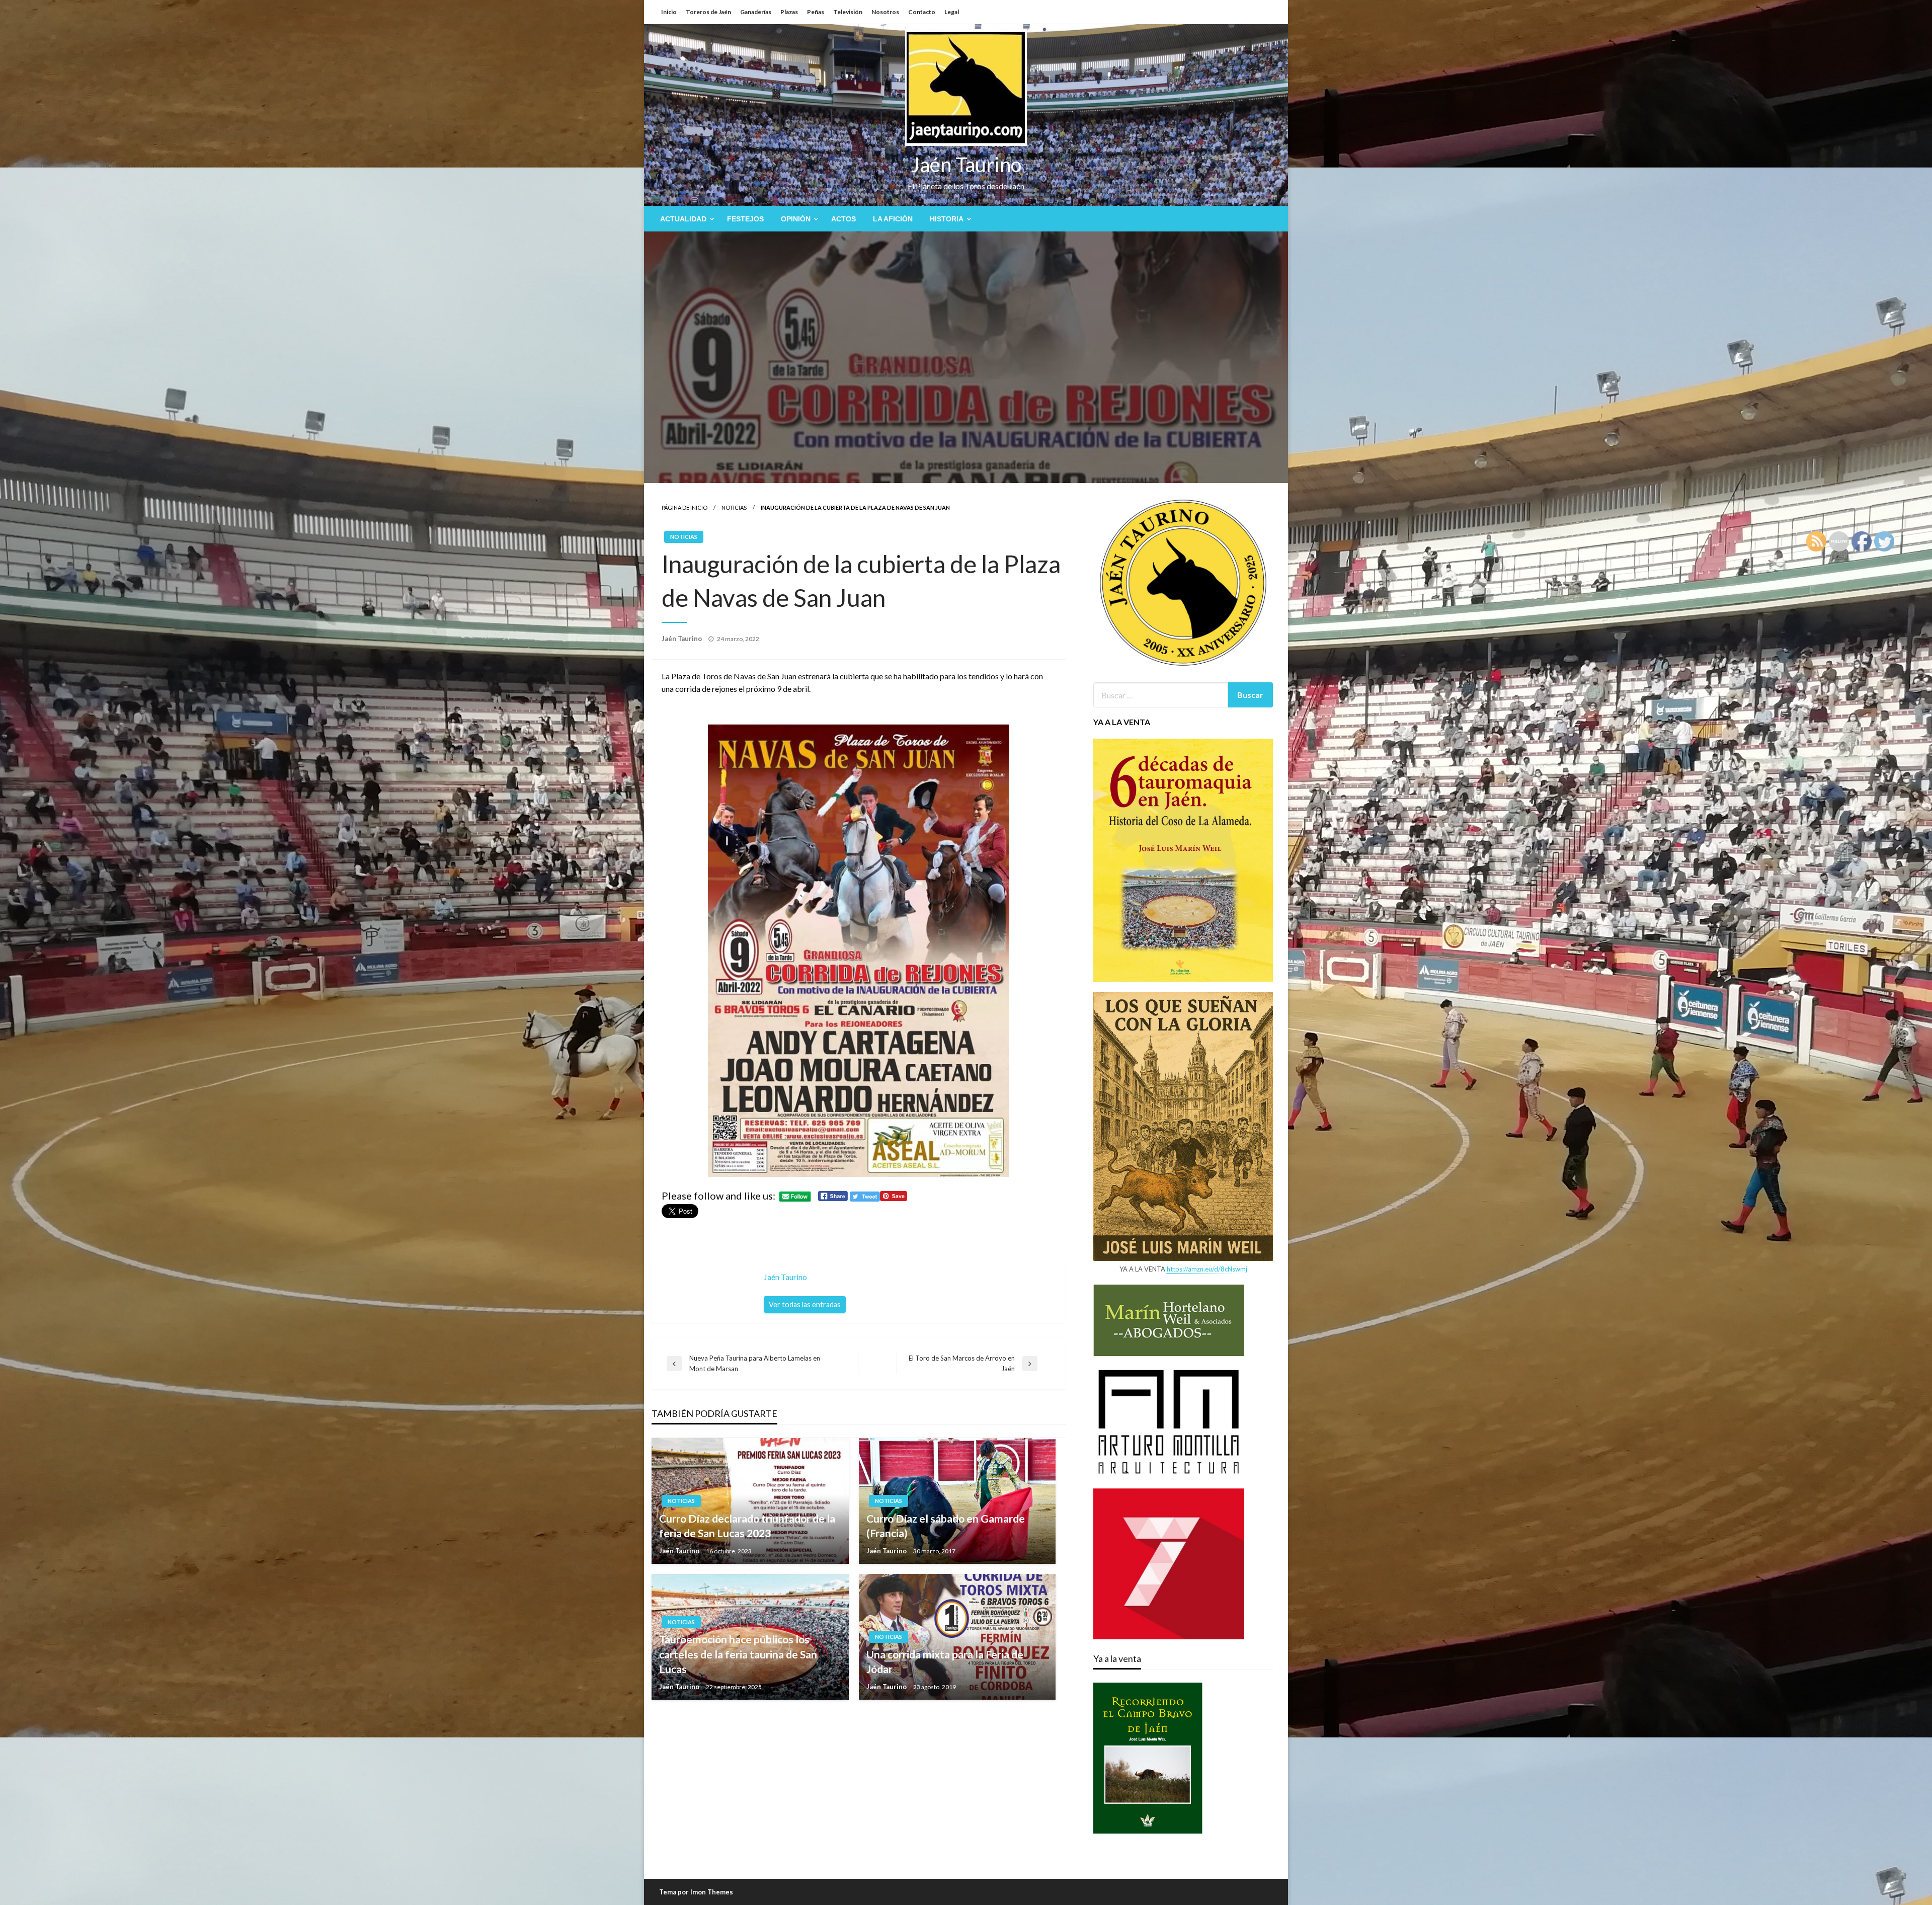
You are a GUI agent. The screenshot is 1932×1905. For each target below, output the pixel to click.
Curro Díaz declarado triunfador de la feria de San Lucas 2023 (747, 1526)
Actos (843, 219)
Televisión (848, 12)
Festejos (745, 219)
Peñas (816, 12)
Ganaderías (756, 12)
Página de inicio (685, 507)
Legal (952, 12)
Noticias (734, 507)
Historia (947, 219)
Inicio (669, 12)
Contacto (922, 12)
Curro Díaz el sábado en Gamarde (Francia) (946, 1526)
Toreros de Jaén (708, 12)
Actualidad (683, 219)
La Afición (893, 219)
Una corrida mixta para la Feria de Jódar (945, 1661)
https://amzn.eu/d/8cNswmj (1207, 1269)
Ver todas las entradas (805, 1304)
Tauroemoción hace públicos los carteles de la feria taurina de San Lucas (738, 1654)
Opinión (796, 219)
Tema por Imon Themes (696, 1892)
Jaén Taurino (966, 165)
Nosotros (885, 12)
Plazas (789, 12)
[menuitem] (685, 219)
